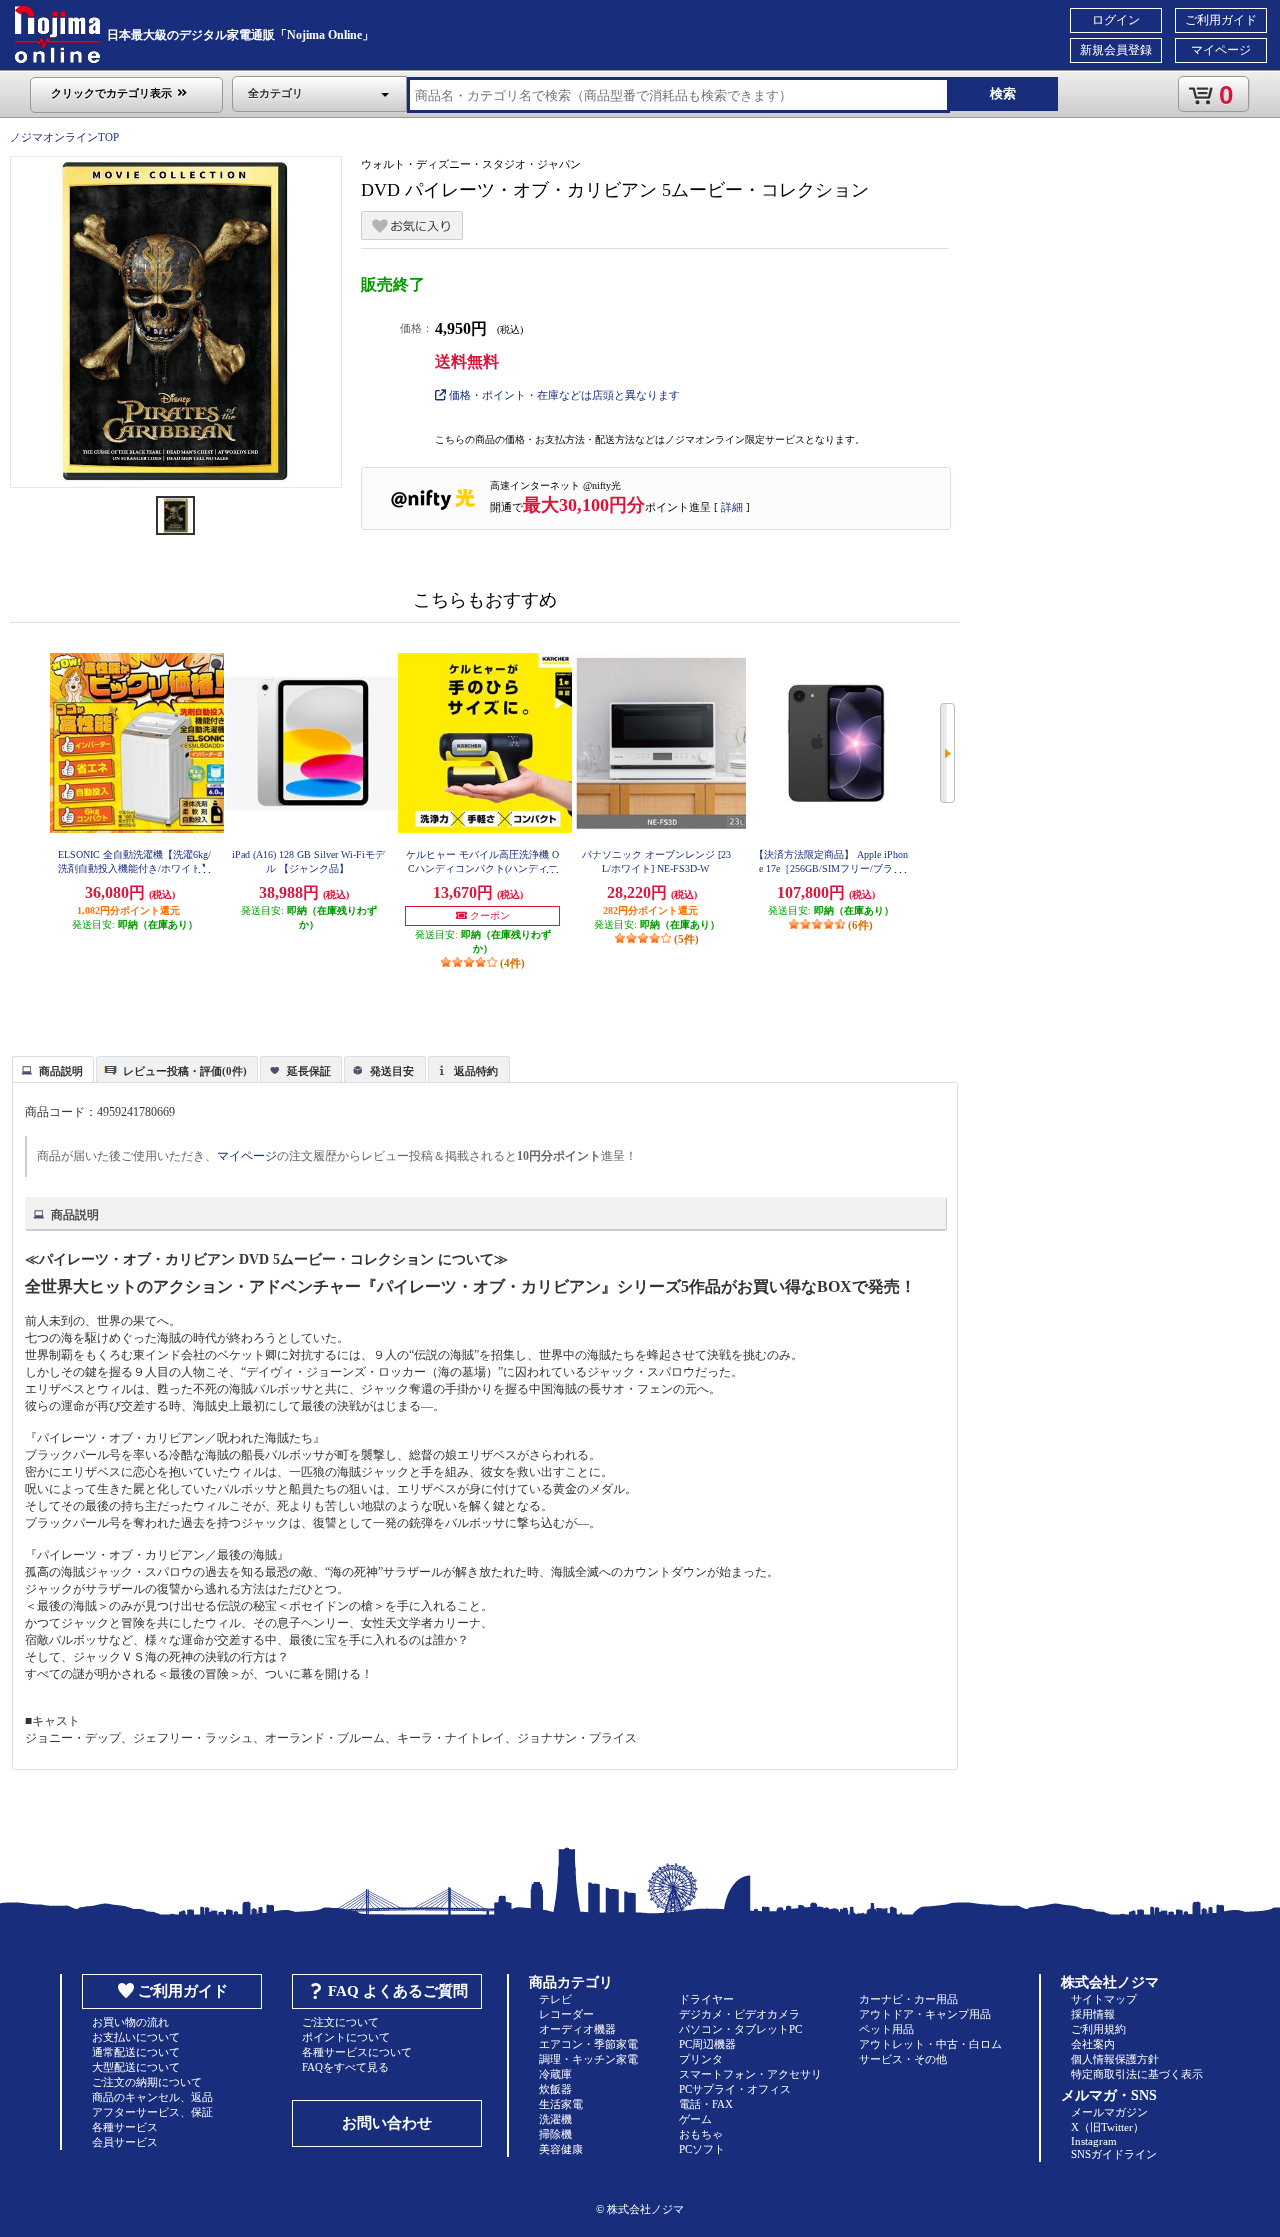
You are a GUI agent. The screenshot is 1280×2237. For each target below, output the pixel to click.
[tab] (53, 1069)
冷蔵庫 (555, 2074)
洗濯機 (555, 2119)
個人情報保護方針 (1115, 2059)
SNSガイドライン (1114, 2154)
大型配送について (136, 2067)
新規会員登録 (1116, 50)
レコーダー (566, 2014)
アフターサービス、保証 (152, 2112)
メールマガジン (1109, 2112)
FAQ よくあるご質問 (398, 1991)
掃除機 (555, 2134)
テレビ (555, 1999)
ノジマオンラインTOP (64, 137)
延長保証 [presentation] (309, 1071)
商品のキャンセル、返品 (152, 2097)
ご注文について (340, 2022)
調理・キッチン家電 (588, 2059)
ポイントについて (346, 2037)
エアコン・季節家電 (588, 2044)
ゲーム (695, 2119)
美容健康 (561, 2149)
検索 (1003, 93)
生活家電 (561, 2104)
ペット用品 (886, 2029)
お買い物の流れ (130, 2022)
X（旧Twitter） (1107, 2127)
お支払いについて (136, 2037)
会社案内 (1093, 2044)
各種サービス (125, 2127)
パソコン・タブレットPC (740, 2029)
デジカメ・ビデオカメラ (739, 2014)
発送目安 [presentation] (392, 1071)
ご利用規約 (1098, 2029)
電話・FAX (706, 2104)
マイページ (1221, 50)
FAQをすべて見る (345, 2067)
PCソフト (702, 2149)
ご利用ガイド (1221, 20)
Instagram (1094, 2141)
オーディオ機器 (577, 2029)
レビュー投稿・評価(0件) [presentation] (185, 1071)
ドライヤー (706, 1999)
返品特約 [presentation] (476, 1071)
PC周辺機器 (707, 2044)
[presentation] (50, 1068)
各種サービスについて (357, 2052)
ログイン (1116, 20)
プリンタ (701, 2059)
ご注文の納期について (147, 2082)
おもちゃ (701, 2134)
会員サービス (125, 2142)
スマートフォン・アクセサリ (750, 2074)
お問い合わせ (387, 2123)
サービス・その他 (903, 2059)
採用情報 (1093, 2014)
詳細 (732, 507)
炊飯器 (555, 2089)
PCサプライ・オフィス (735, 2089)
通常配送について (136, 2052)
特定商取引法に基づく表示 (1137, 2074)
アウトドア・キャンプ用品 (925, 2014)
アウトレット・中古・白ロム (930, 2044)
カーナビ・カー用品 (908, 1999)
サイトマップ (1104, 1999)
